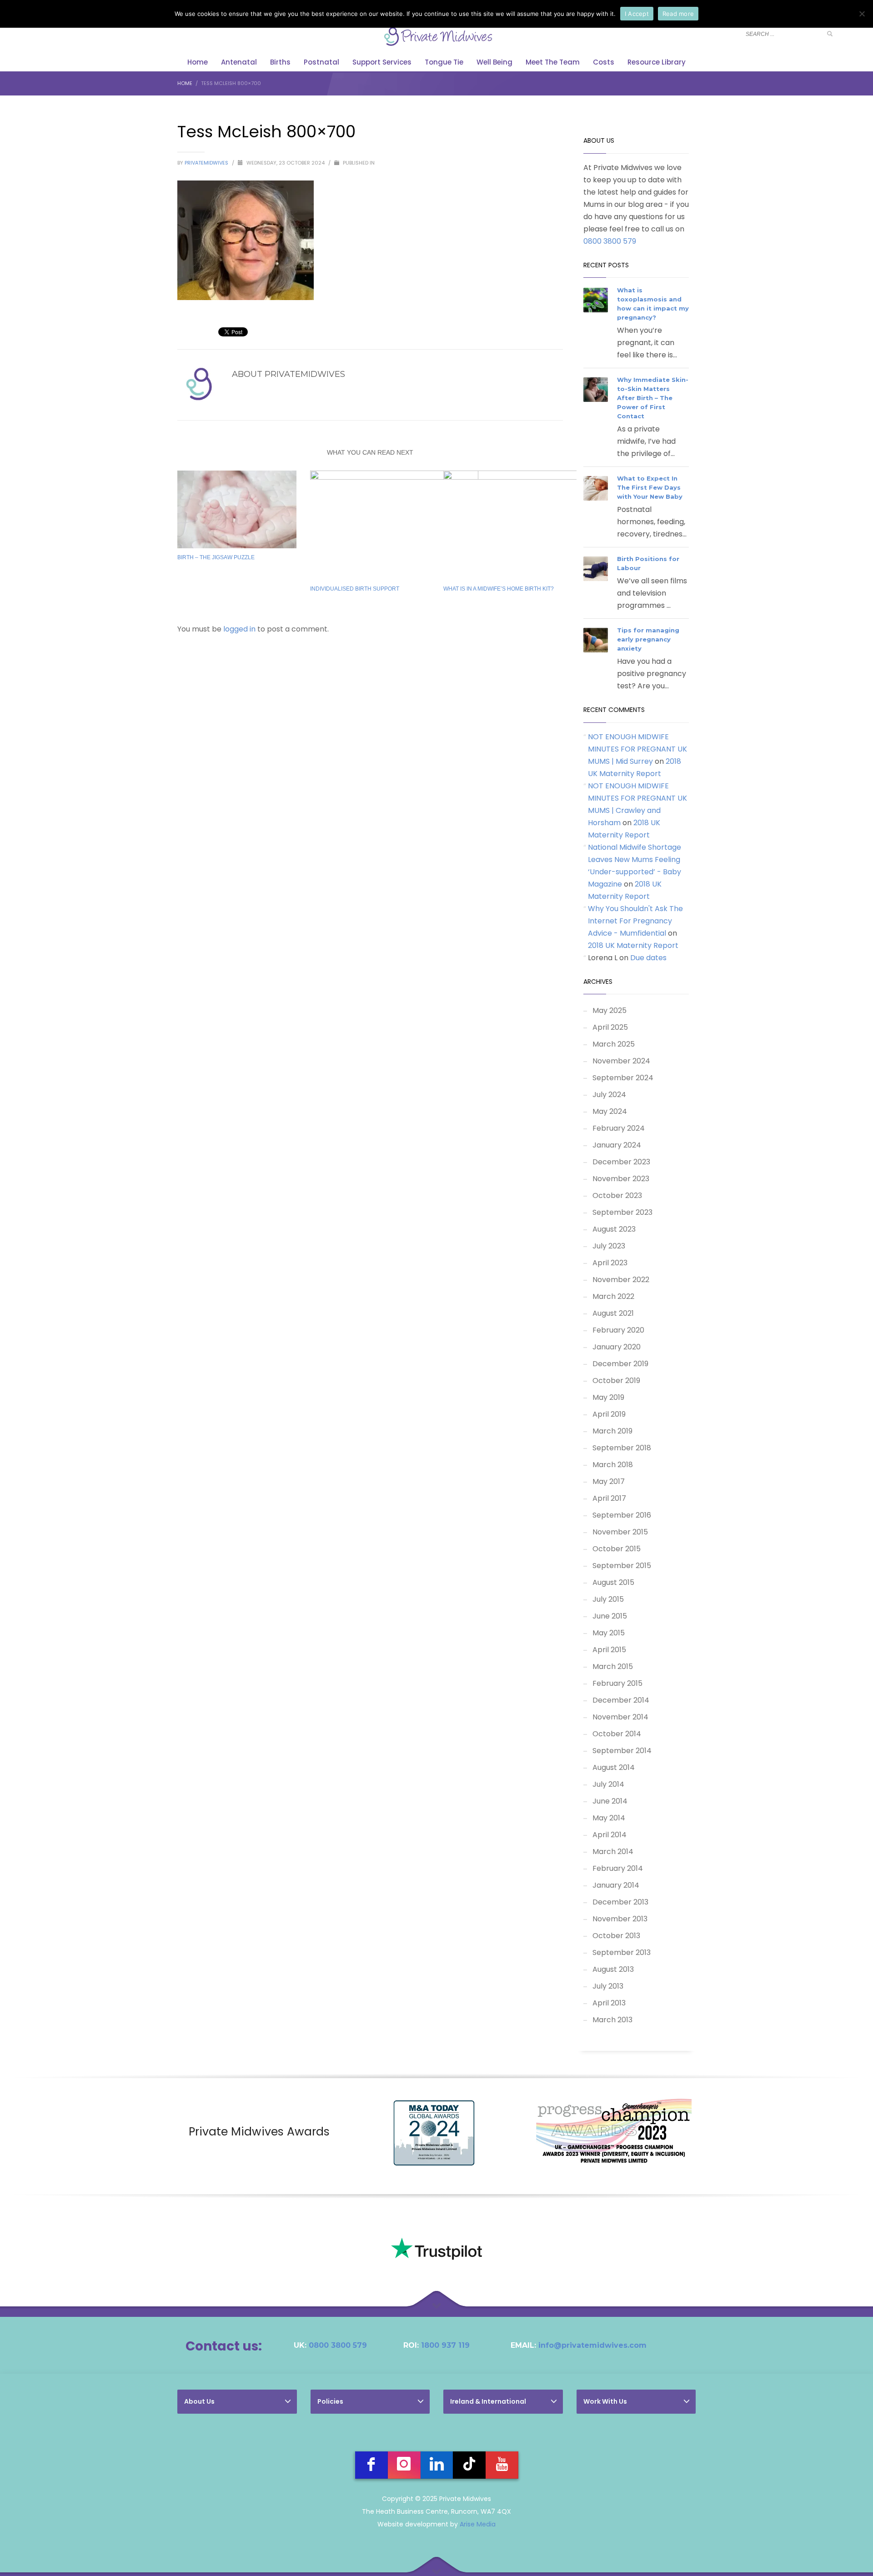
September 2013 (622, 1952)
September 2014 (622, 1751)
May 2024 (610, 1111)
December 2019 (620, 1364)
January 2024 (617, 1145)
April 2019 (609, 1414)
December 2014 (621, 1700)
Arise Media (478, 2524)
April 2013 (609, 2003)
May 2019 (608, 1397)
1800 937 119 (445, 2345)
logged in (240, 629)
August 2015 (613, 1582)
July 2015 (608, 1599)
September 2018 (622, 1448)
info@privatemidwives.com (592, 2345)
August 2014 (614, 1767)
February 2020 (618, 1330)
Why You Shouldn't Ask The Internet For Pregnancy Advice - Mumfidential (635, 921)
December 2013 (620, 1902)
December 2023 (621, 1162)
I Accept (637, 14)
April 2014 (610, 1835)
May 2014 (609, 1818)
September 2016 (622, 1515)
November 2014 (620, 1717)
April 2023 (610, 1263)
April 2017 (609, 1498)
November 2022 (621, 1280)
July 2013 (608, 1986)
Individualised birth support (355, 589)
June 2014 (610, 1801)
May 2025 (610, 1010)
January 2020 (617, 1347)
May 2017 (609, 1481)
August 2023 (614, 1229)
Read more (678, 14)
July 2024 (609, 1095)
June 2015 (610, 1616)
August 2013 (613, 1969)
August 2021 (613, 1313)
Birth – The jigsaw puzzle (216, 557)
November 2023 (621, 1179)
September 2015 (622, 1566)
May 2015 (609, 1633)
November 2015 (620, 1532)
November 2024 (621, 1061)
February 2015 (617, 1683)
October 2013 (616, 1936)
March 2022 (613, 1296)
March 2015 (613, 1666)
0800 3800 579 (610, 241)
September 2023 (622, 1212)
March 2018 (613, 1465)
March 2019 (612, 1431)
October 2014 (617, 1734)
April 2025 (610, 1027)
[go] (830, 34)
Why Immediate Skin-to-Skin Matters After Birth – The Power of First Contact (653, 398)
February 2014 (618, 1868)
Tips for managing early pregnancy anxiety (648, 639)
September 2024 (623, 1078)
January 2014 (616, 1885)
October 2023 (617, 1195)
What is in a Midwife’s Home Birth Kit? (499, 589)
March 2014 (613, 1852)
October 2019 (616, 1381)
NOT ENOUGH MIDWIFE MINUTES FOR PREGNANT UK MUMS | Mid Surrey (637, 749)
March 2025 (614, 1044)
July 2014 (608, 1784)
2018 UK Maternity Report (633, 945)
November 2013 (620, 1919)
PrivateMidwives (207, 163)
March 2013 (612, 2020)
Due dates (648, 958)
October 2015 (617, 1549)
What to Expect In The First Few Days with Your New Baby (650, 487)
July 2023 (609, 1246)
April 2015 (609, 1650)
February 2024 (619, 1128)
